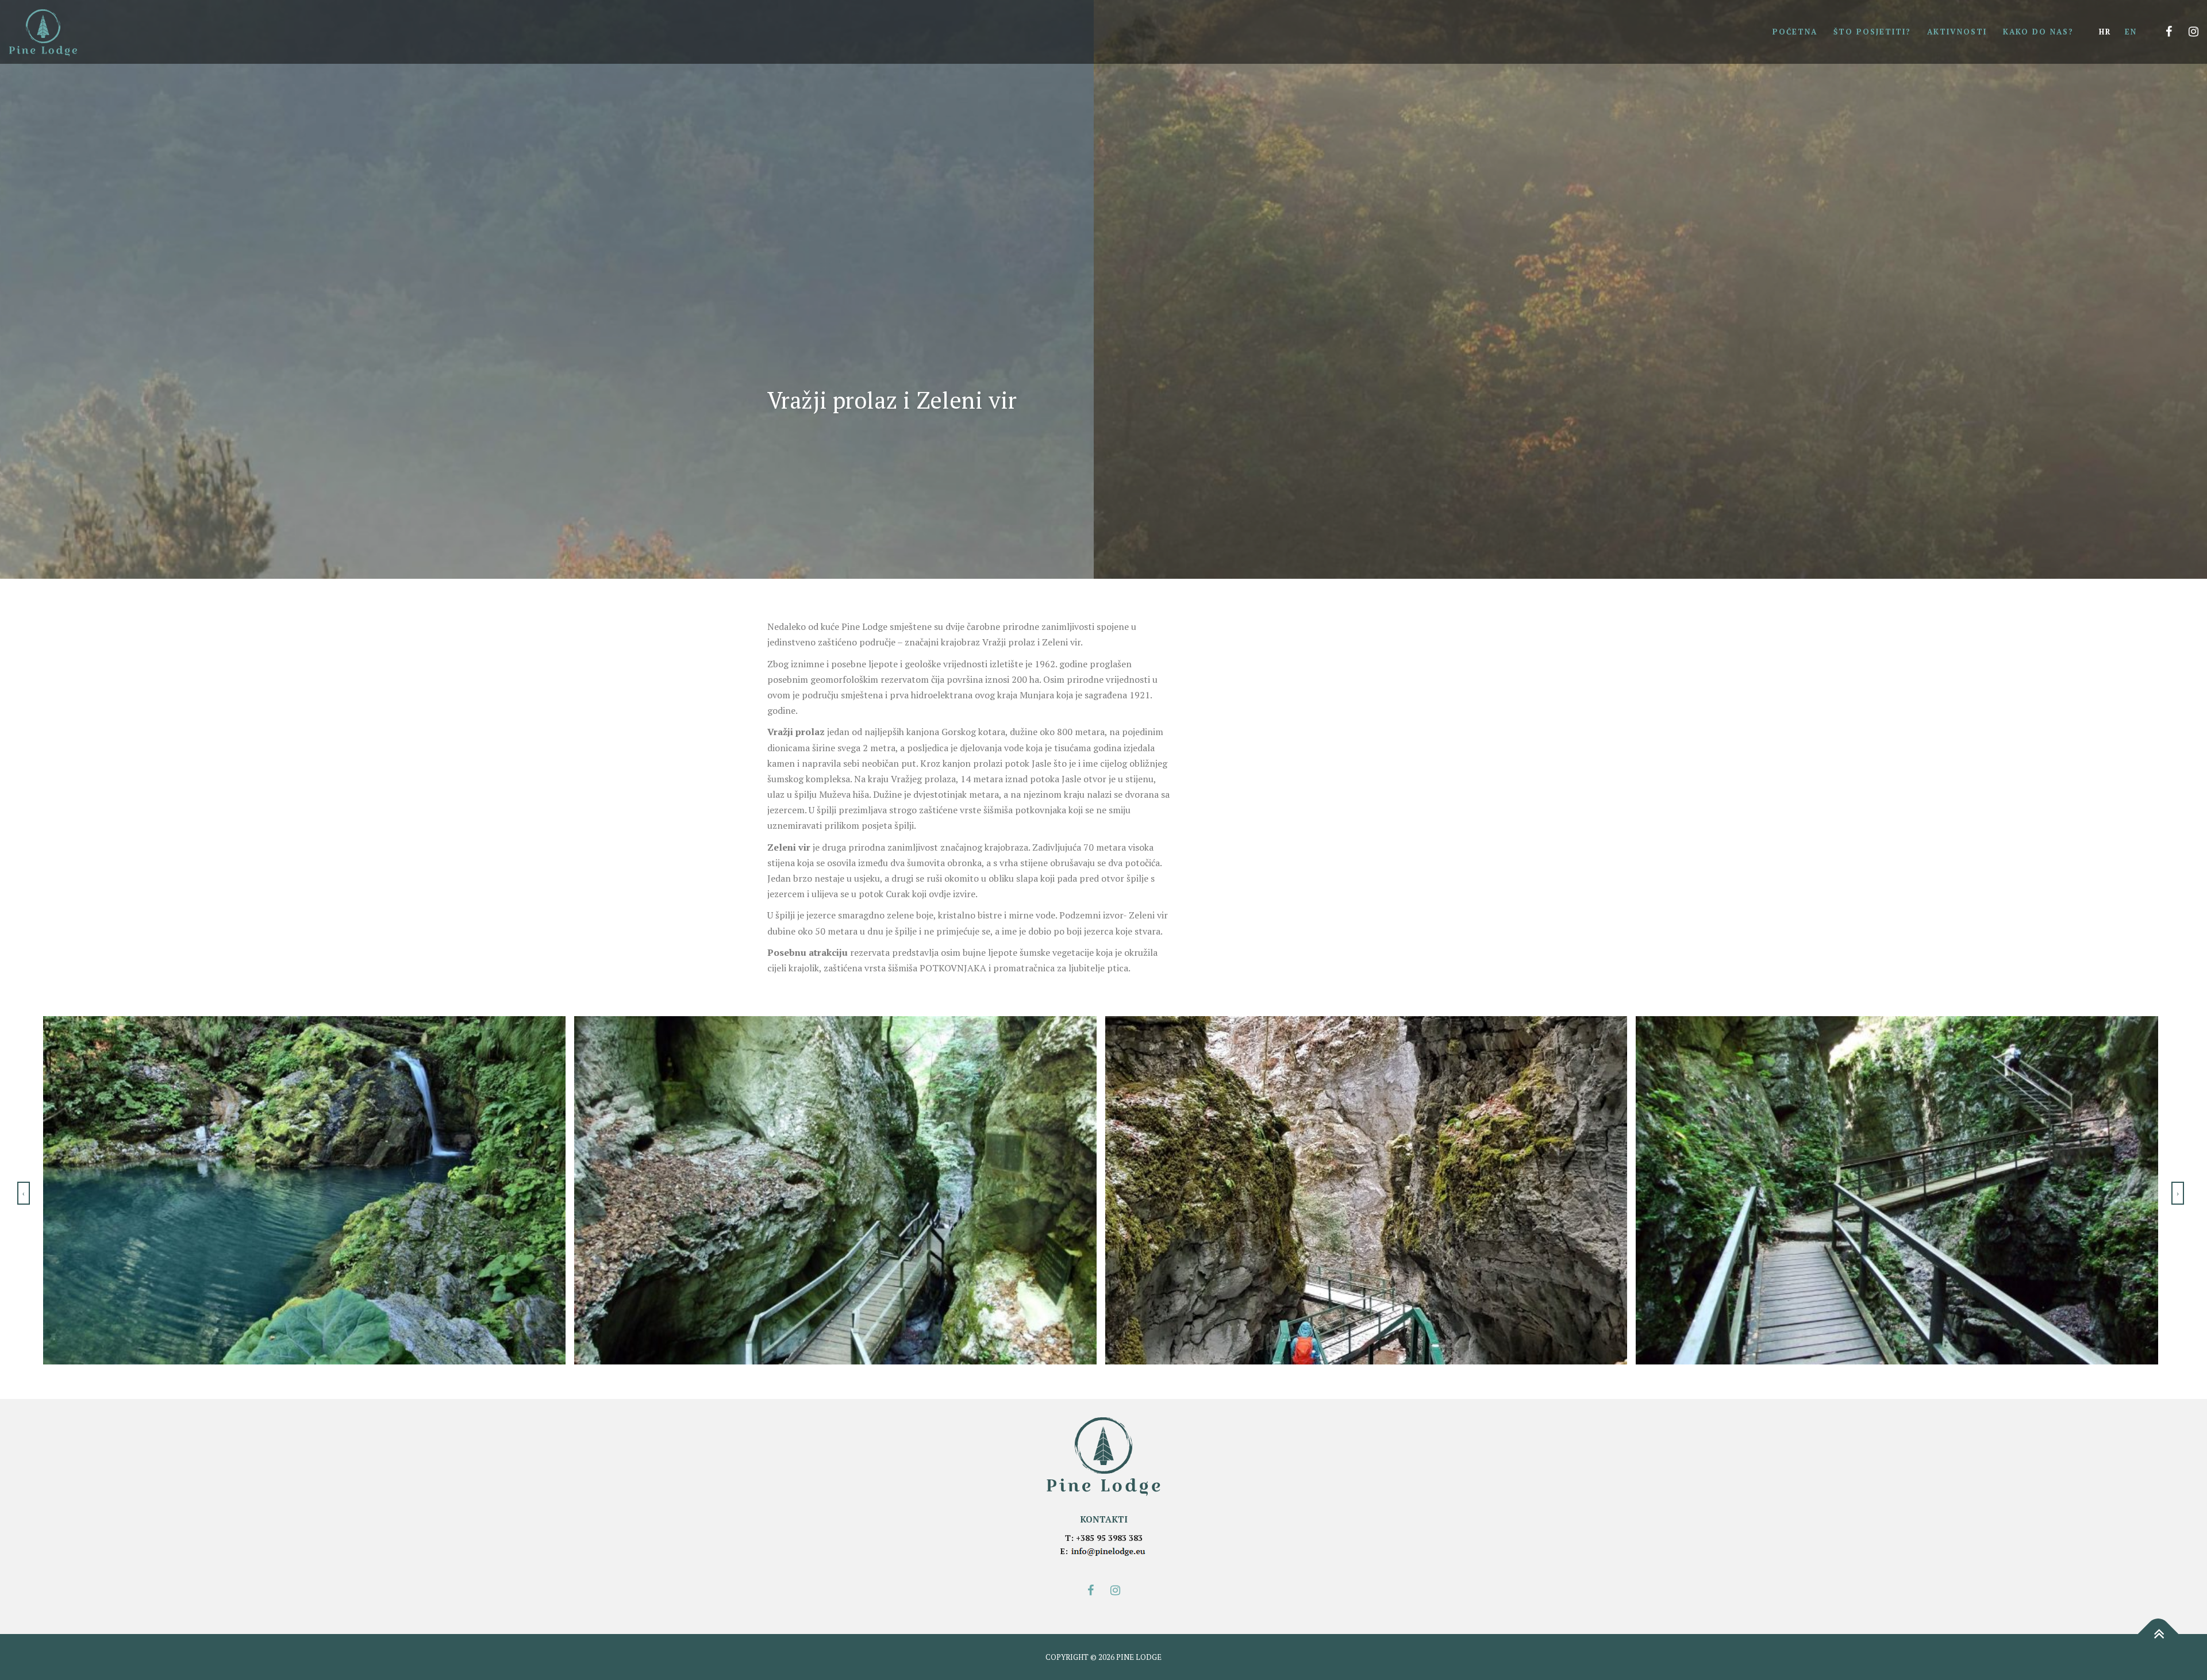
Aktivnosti (1957, 32)
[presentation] (24, 1193)
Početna (1795, 32)
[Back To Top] (2158, 1634)
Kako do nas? (2038, 32)
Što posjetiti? (1872, 32)
